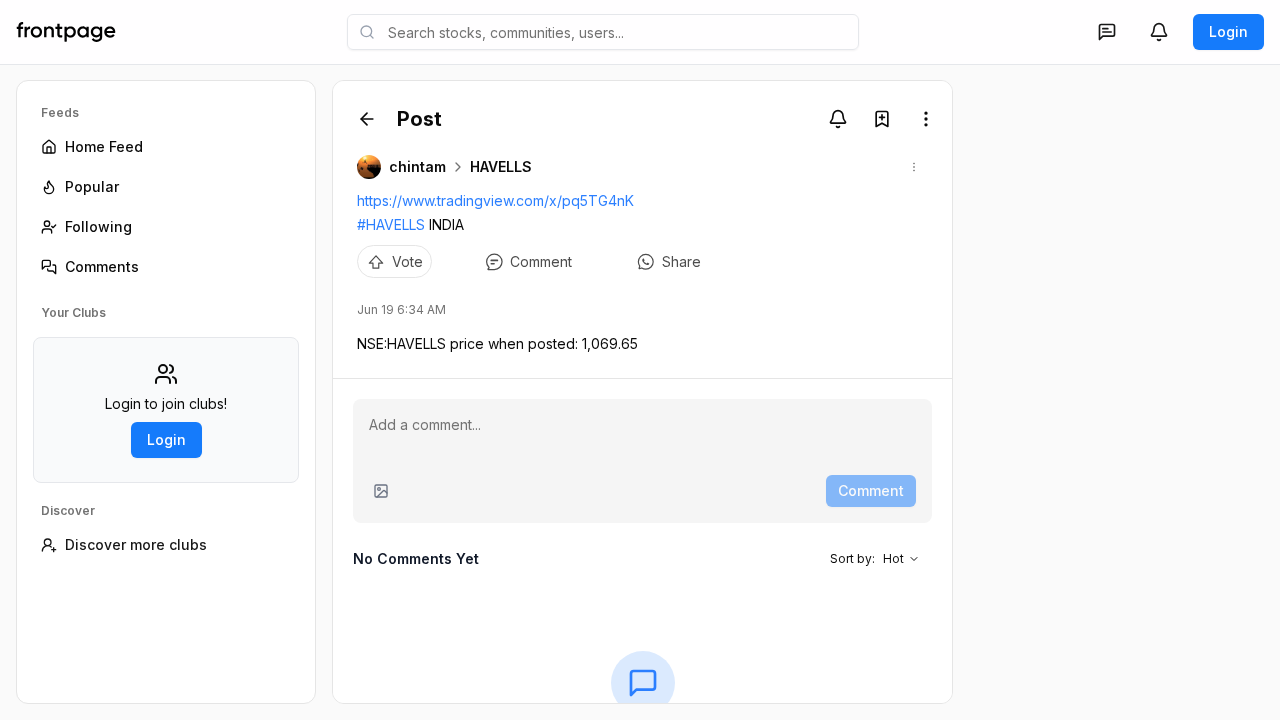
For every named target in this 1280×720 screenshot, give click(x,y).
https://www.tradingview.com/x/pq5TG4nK (495, 200)
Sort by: (867, 558)
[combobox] (603, 32)
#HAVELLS (391, 224)
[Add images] (381, 491)
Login (1228, 31)
